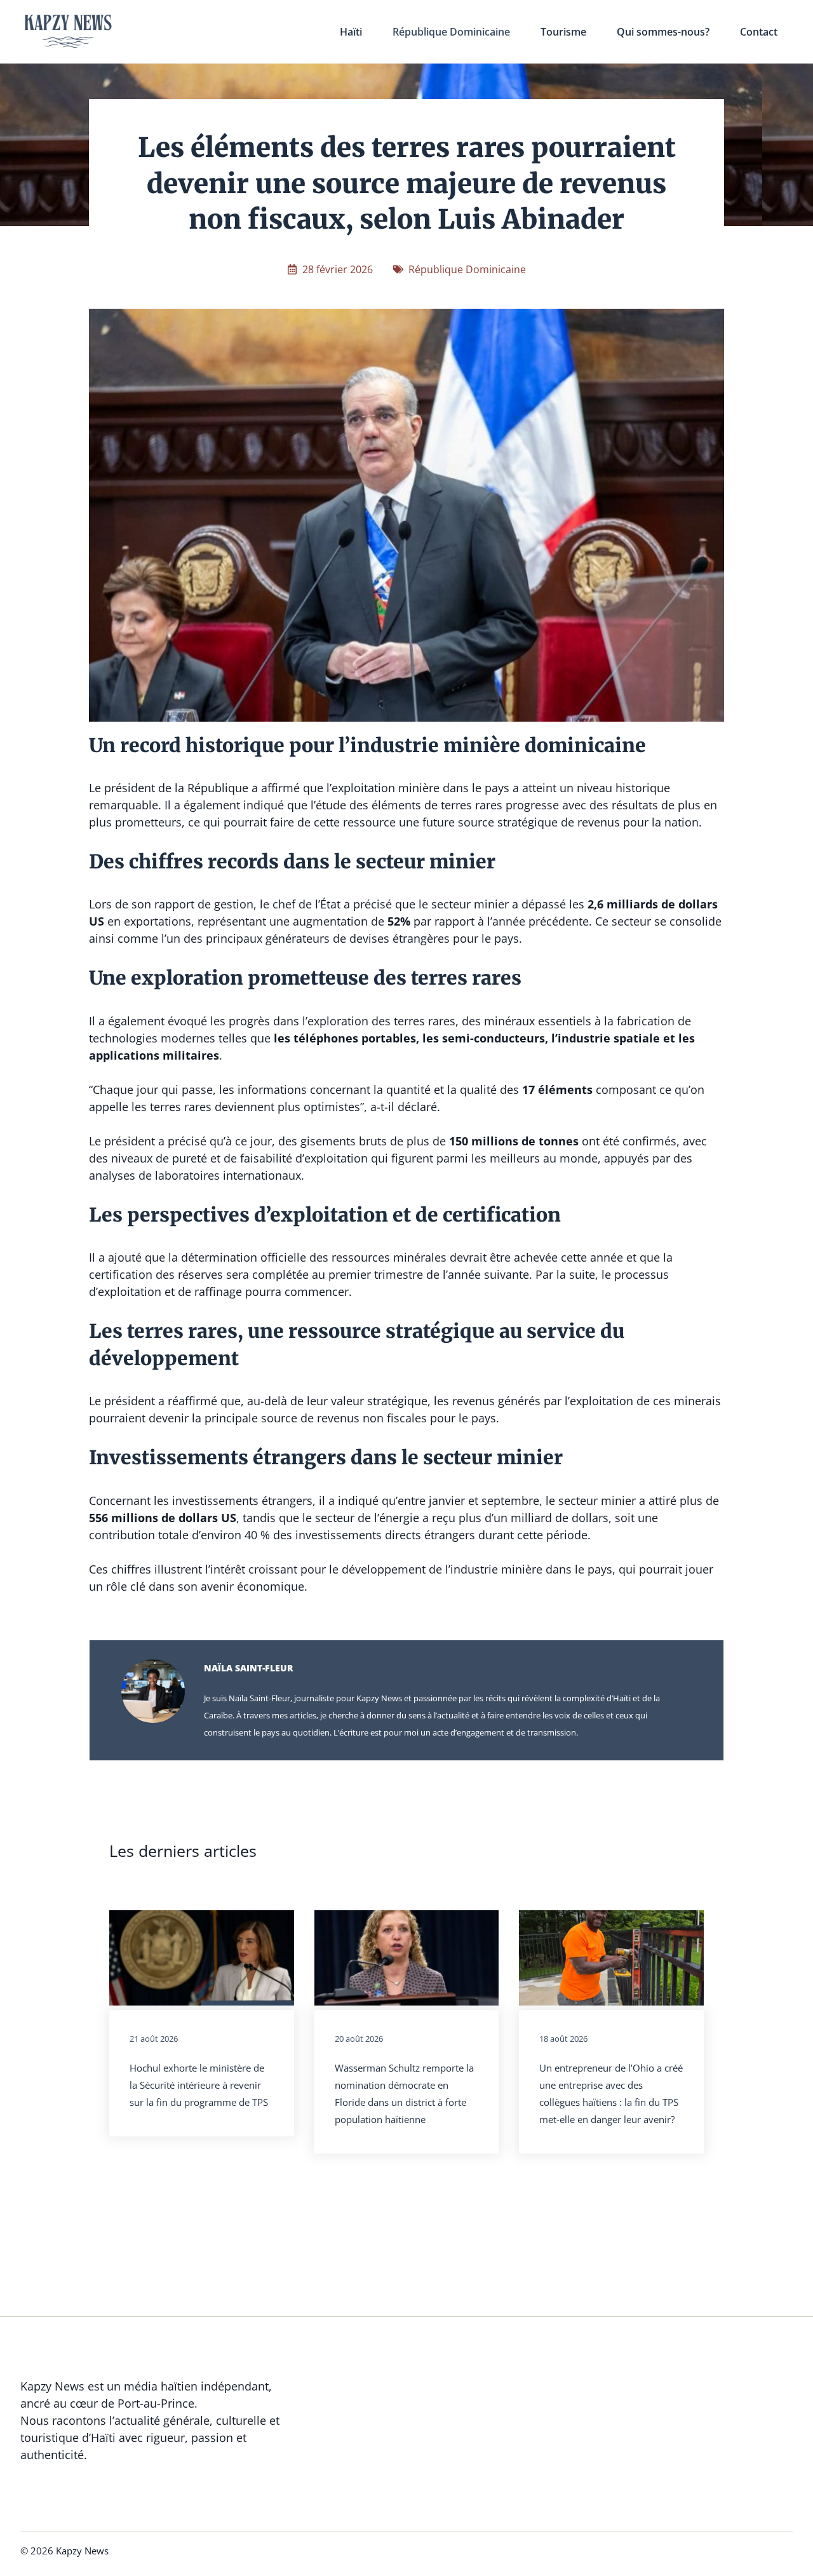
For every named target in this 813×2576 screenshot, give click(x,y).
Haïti (351, 32)
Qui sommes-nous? (663, 32)
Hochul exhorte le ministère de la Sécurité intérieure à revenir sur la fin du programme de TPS (199, 2085)
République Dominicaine (451, 32)
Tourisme (563, 32)
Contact (759, 32)
